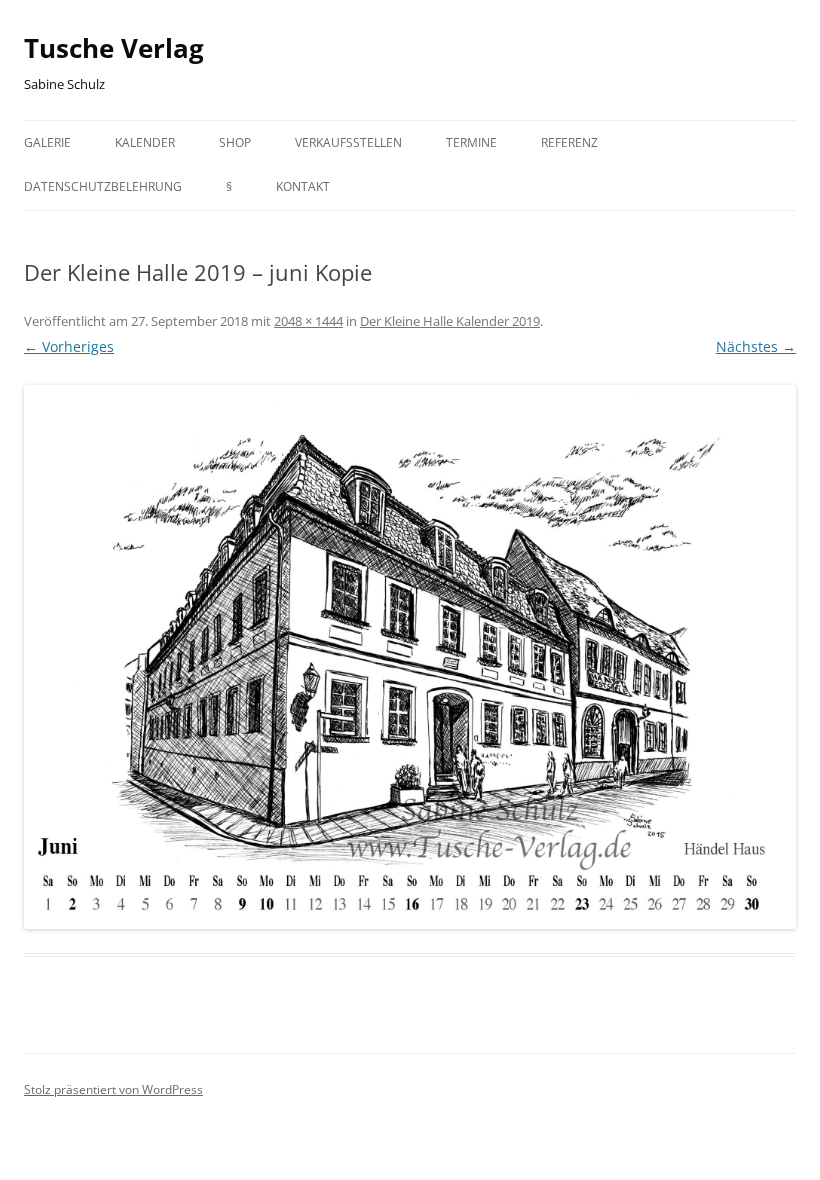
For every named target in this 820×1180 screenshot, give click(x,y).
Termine (471, 142)
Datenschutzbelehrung (103, 186)
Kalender (145, 142)
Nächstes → (756, 346)
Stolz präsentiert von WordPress (113, 1089)
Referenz (569, 142)
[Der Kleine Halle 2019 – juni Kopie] (410, 657)
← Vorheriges (69, 346)
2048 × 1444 (308, 321)
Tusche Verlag (114, 48)
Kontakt (303, 186)
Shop (235, 142)
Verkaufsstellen (348, 142)
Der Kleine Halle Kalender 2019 (450, 321)
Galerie (47, 142)
